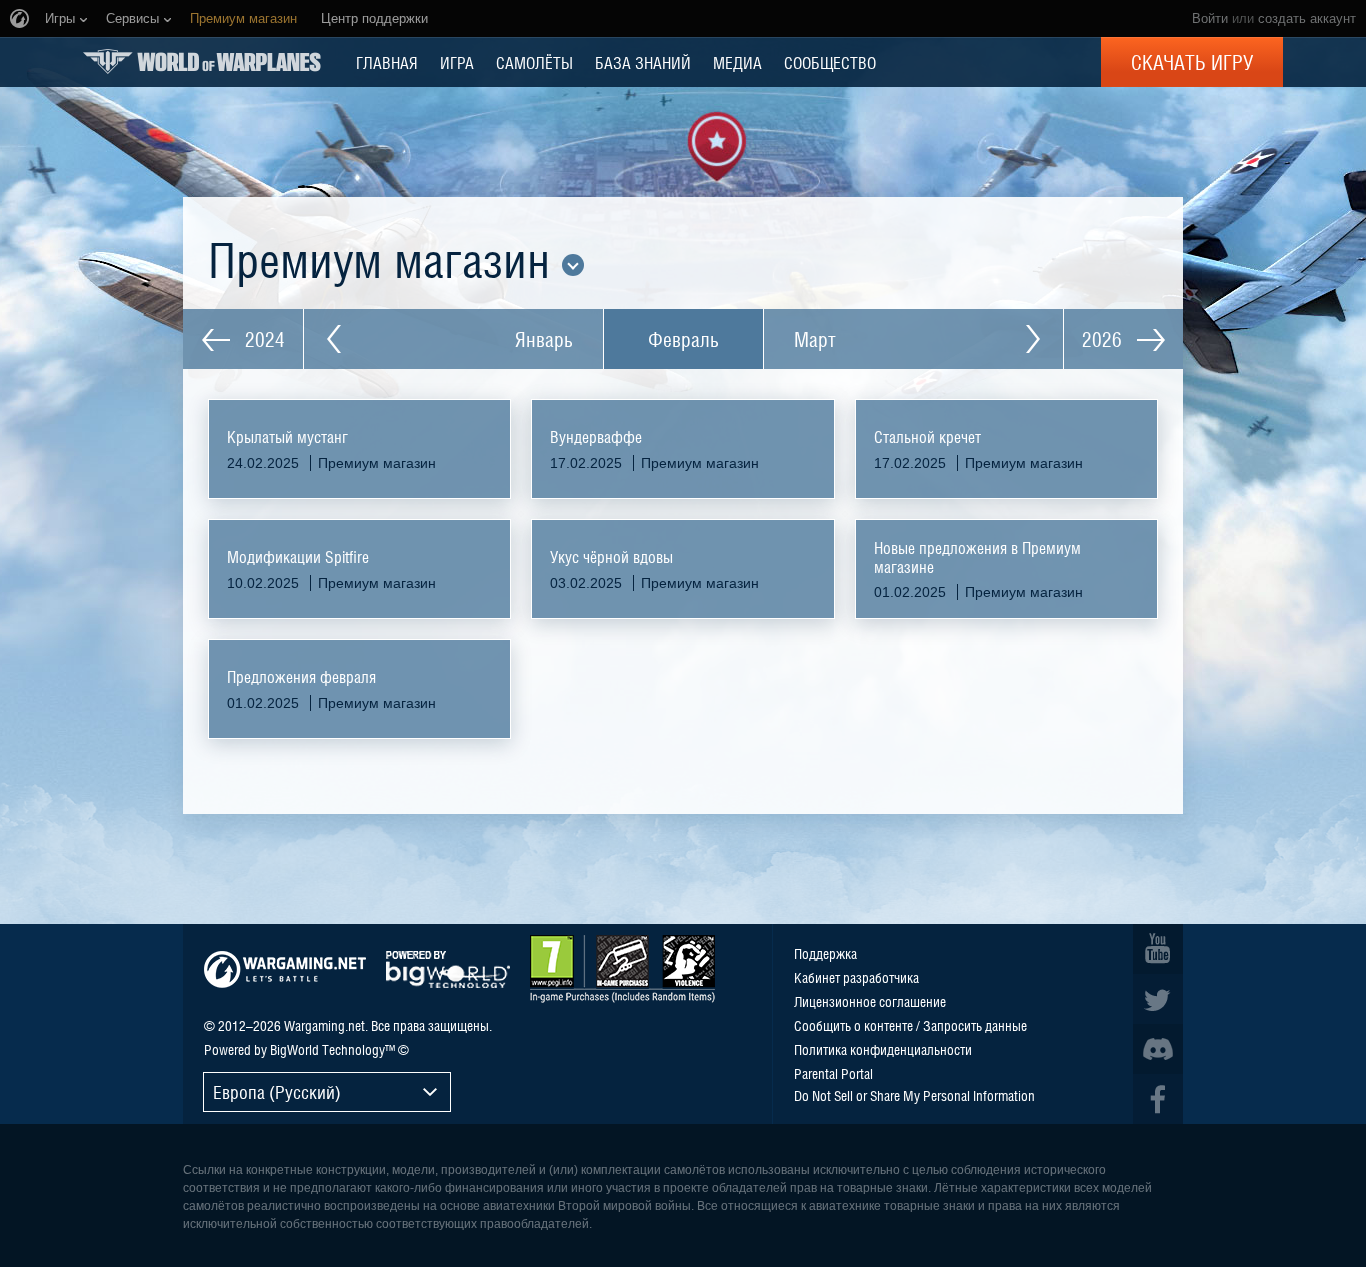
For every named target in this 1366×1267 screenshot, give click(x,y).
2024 (262, 339)
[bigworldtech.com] (448, 969)
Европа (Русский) (277, 1091)
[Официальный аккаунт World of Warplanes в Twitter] (1158, 999)
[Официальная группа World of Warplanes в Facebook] (1158, 1099)
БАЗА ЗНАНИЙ (643, 62)
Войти (1210, 18)
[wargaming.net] (285, 969)
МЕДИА (737, 62)
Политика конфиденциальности (883, 1049)
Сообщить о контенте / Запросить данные (910, 1025)
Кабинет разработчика (856, 977)
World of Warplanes (202, 61)
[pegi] (622, 969)
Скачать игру (1192, 62)
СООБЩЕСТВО (830, 62)
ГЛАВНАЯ (387, 62)
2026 (1104, 339)
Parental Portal (833, 1073)
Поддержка (825, 953)
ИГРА (457, 62)
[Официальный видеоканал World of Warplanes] (1158, 949)
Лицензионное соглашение (870, 1001)
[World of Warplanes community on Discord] (1158, 1049)
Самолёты (534, 62)
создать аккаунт (1307, 18)
